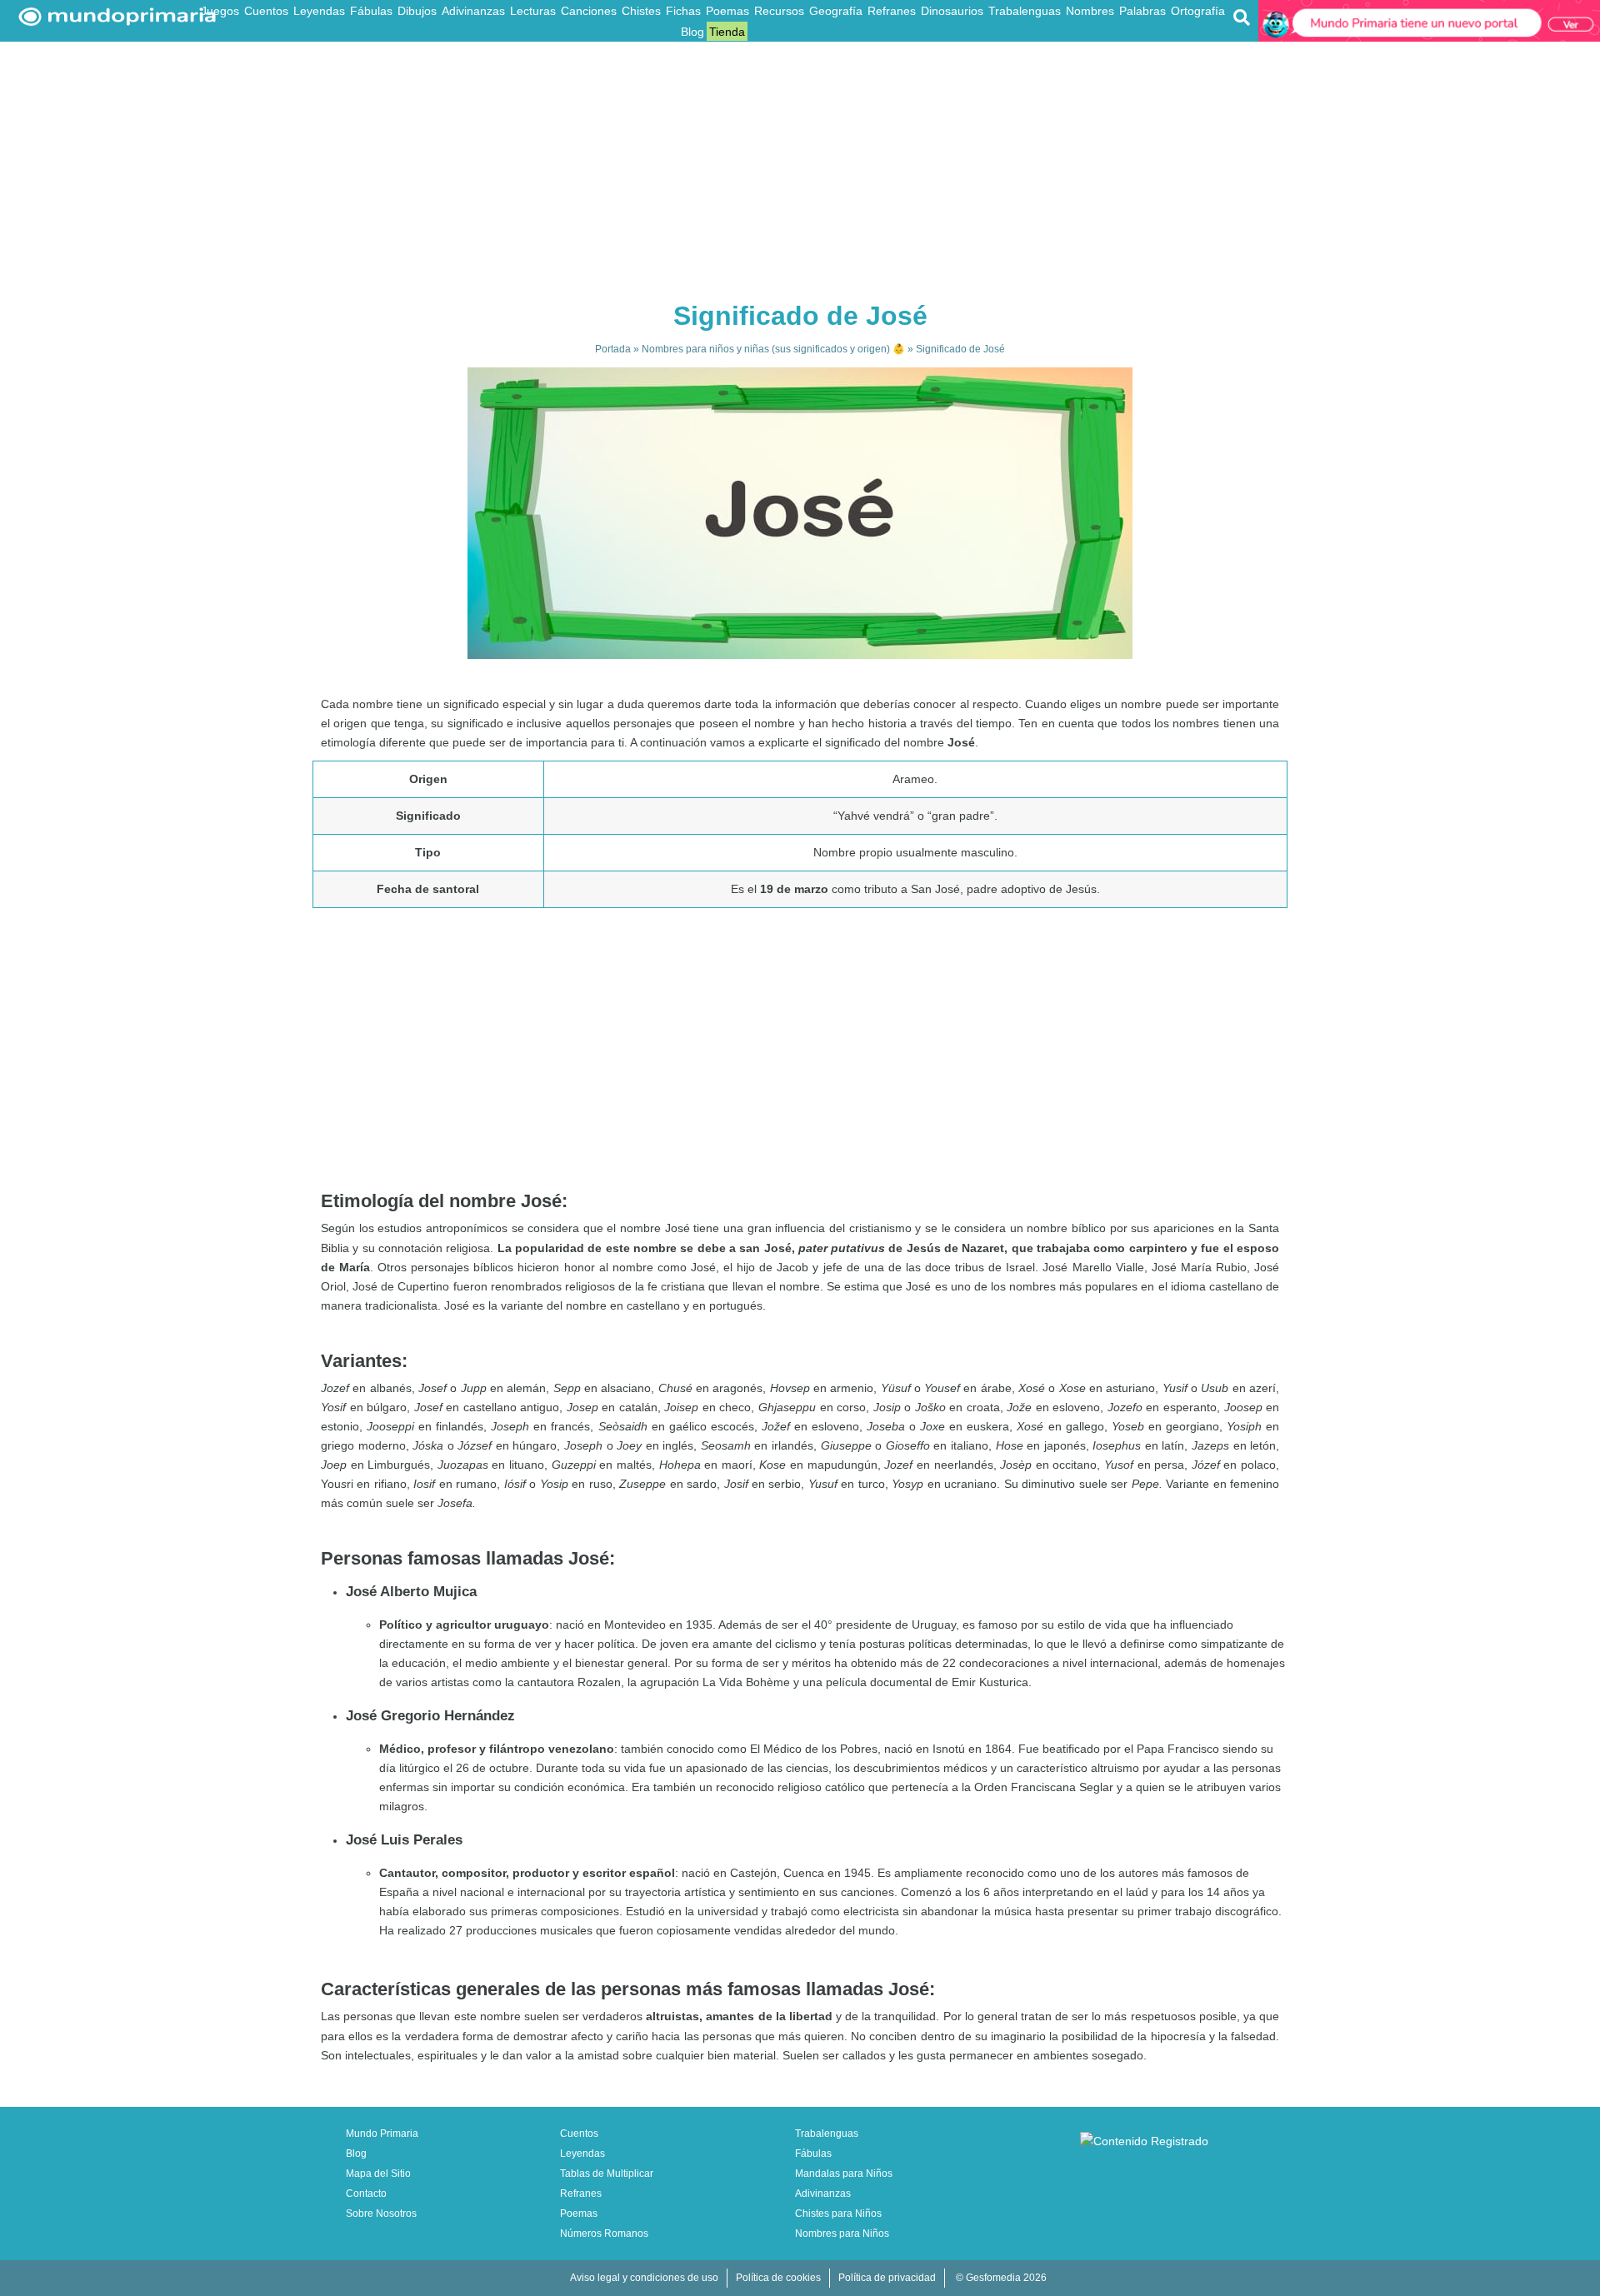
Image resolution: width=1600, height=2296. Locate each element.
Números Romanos (604, 2234)
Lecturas (533, 11)
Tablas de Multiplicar (607, 2174)
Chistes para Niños (838, 2214)
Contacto (366, 2194)
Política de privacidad (887, 2278)
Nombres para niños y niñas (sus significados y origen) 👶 (773, 349)
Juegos (220, 11)
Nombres (1090, 11)
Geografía (836, 11)
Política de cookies (778, 2278)
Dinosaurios (952, 11)
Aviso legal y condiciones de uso (644, 2278)
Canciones (589, 11)
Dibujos (417, 11)
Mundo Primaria (382, 2134)
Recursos (779, 11)
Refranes (892, 11)
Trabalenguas (1025, 11)
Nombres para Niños (842, 2234)
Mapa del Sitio (378, 2174)
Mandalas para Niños (844, 2174)
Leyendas (319, 11)
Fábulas (371, 11)
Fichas (683, 11)
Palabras (1142, 11)
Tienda (727, 32)
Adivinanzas (473, 11)
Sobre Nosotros (381, 2214)
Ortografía (1198, 11)
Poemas (727, 11)
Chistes (641, 11)
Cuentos (266, 11)
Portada (613, 349)
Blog (692, 32)
